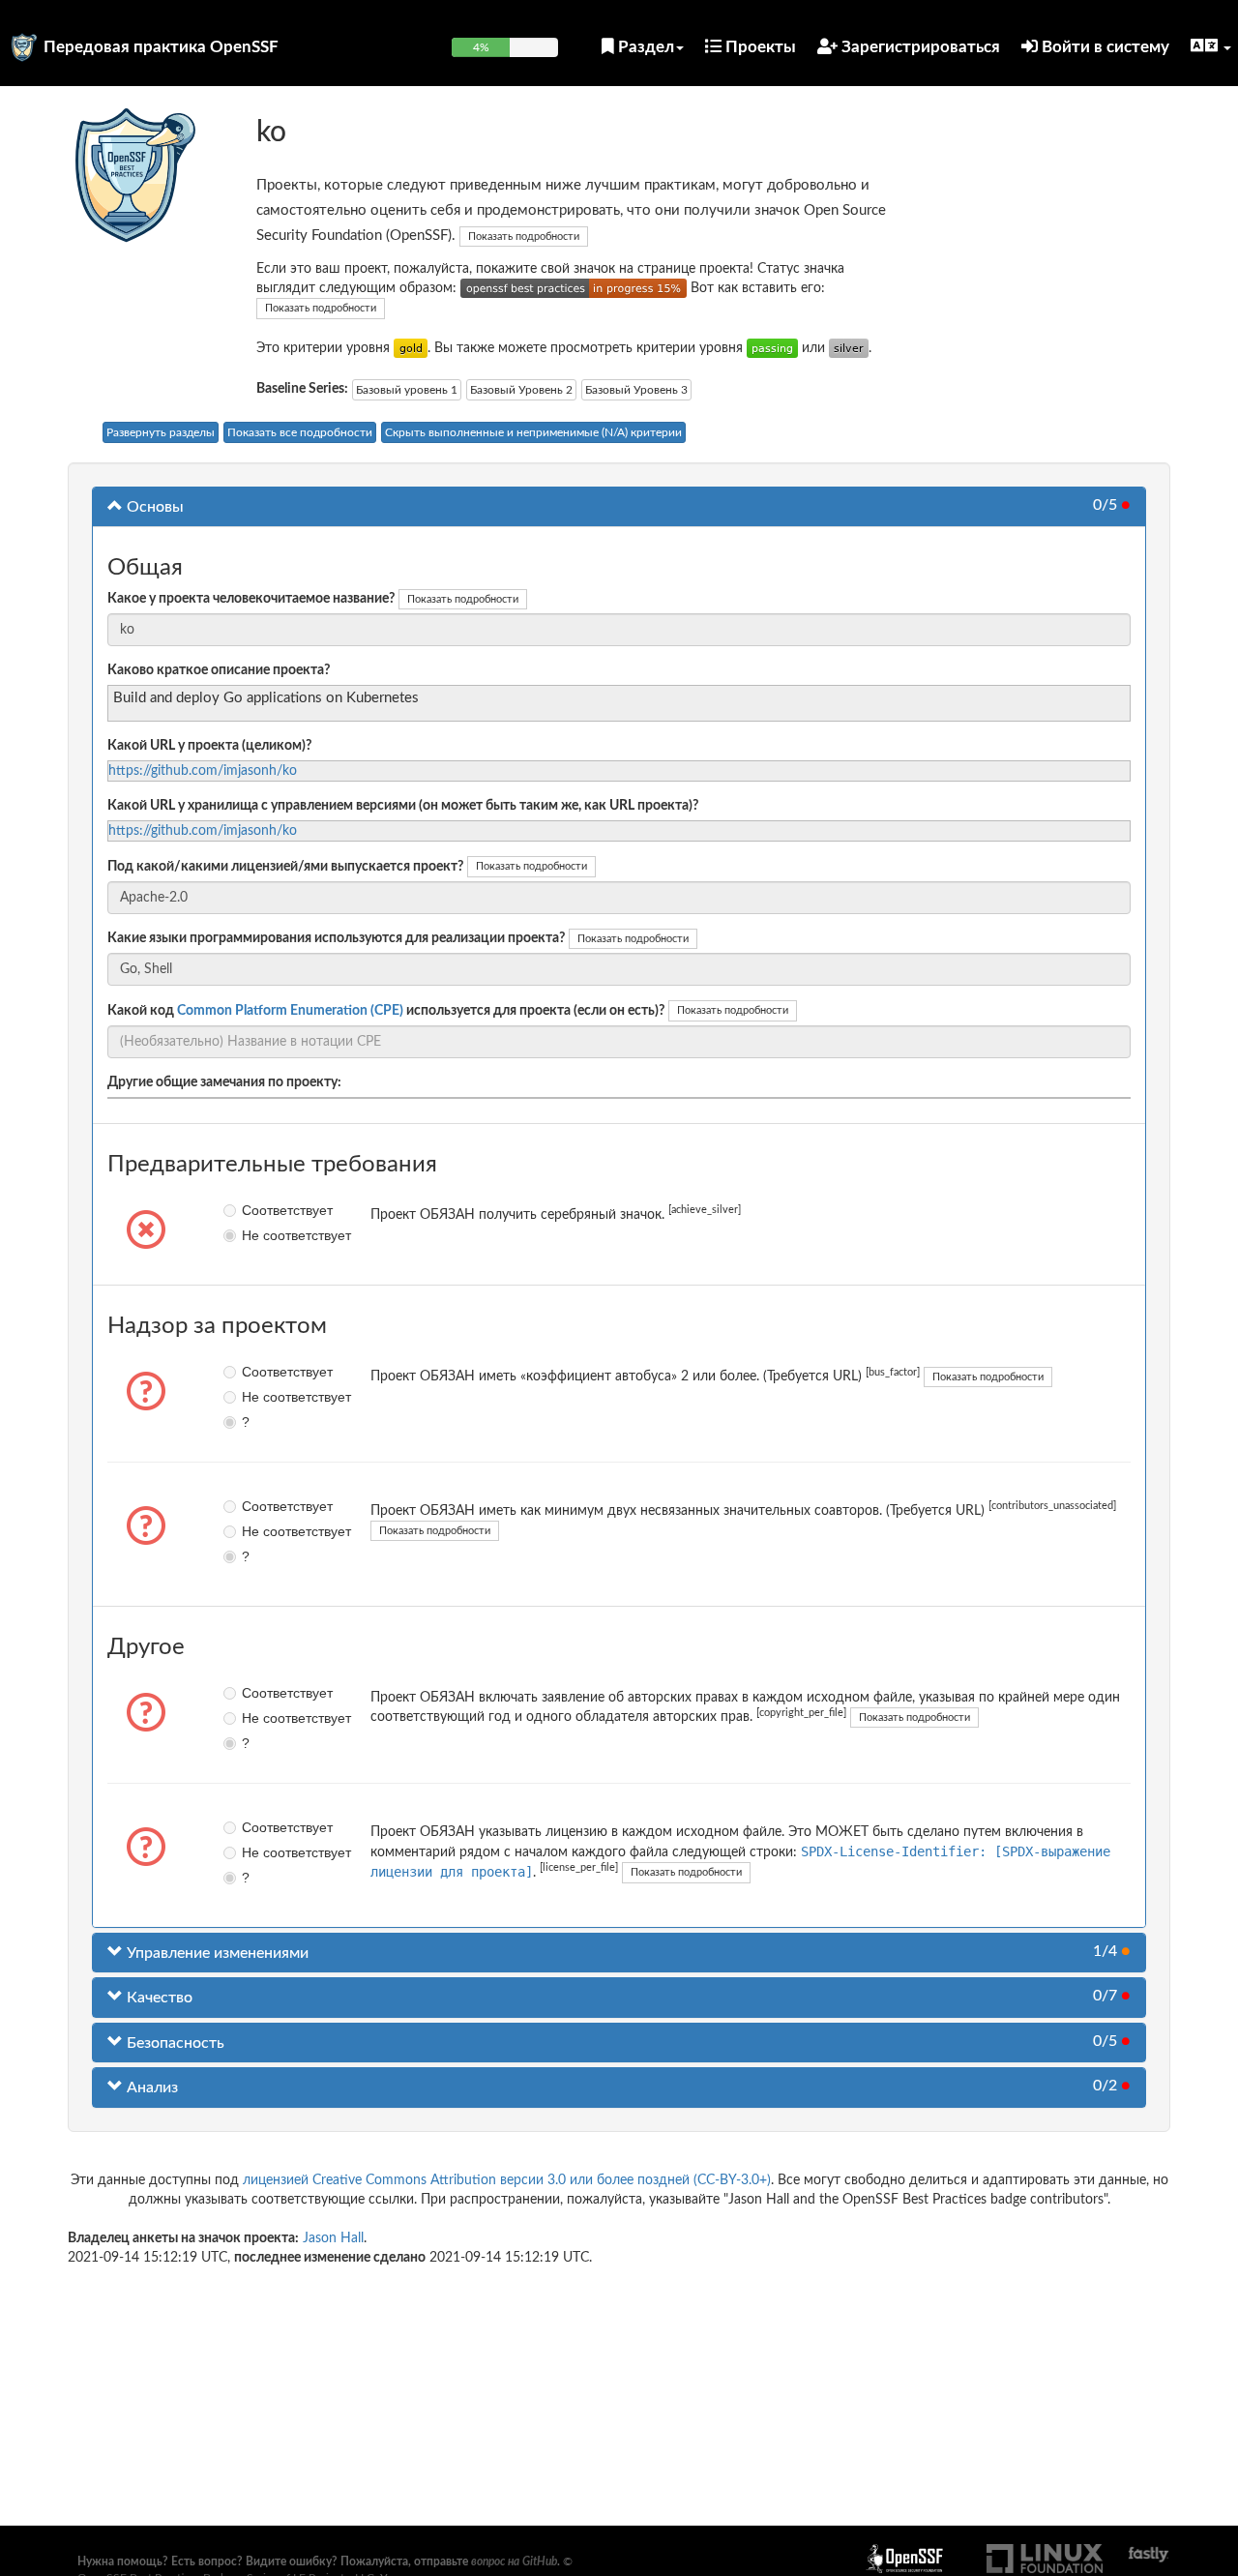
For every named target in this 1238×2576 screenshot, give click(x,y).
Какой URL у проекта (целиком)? (209, 746)
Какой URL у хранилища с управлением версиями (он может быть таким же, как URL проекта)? (403, 806)
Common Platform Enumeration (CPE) (290, 1011)
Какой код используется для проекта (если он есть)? (386, 1011)
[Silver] (849, 348)
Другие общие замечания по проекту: (224, 1082)
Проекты (759, 47)
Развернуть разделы (161, 432)
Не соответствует (256, 1235)
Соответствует (256, 1210)
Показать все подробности (300, 432)
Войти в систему (1104, 47)
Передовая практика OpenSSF (161, 47)
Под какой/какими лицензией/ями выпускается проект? (285, 867)
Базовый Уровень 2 (521, 390)
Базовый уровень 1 (407, 390)
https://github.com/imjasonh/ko (203, 771)
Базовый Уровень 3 (636, 390)
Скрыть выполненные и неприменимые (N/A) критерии (533, 432)
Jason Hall (333, 2238)
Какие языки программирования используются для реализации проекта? (336, 938)
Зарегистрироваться (919, 47)
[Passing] (772, 348)
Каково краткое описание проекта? (219, 670)
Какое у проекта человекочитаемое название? (251, 599)
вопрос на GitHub (514, 2561)
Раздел (644, 47)
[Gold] (411, 348)
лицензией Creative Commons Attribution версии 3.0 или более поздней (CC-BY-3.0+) (507, 2180)
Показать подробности (524, 237)
